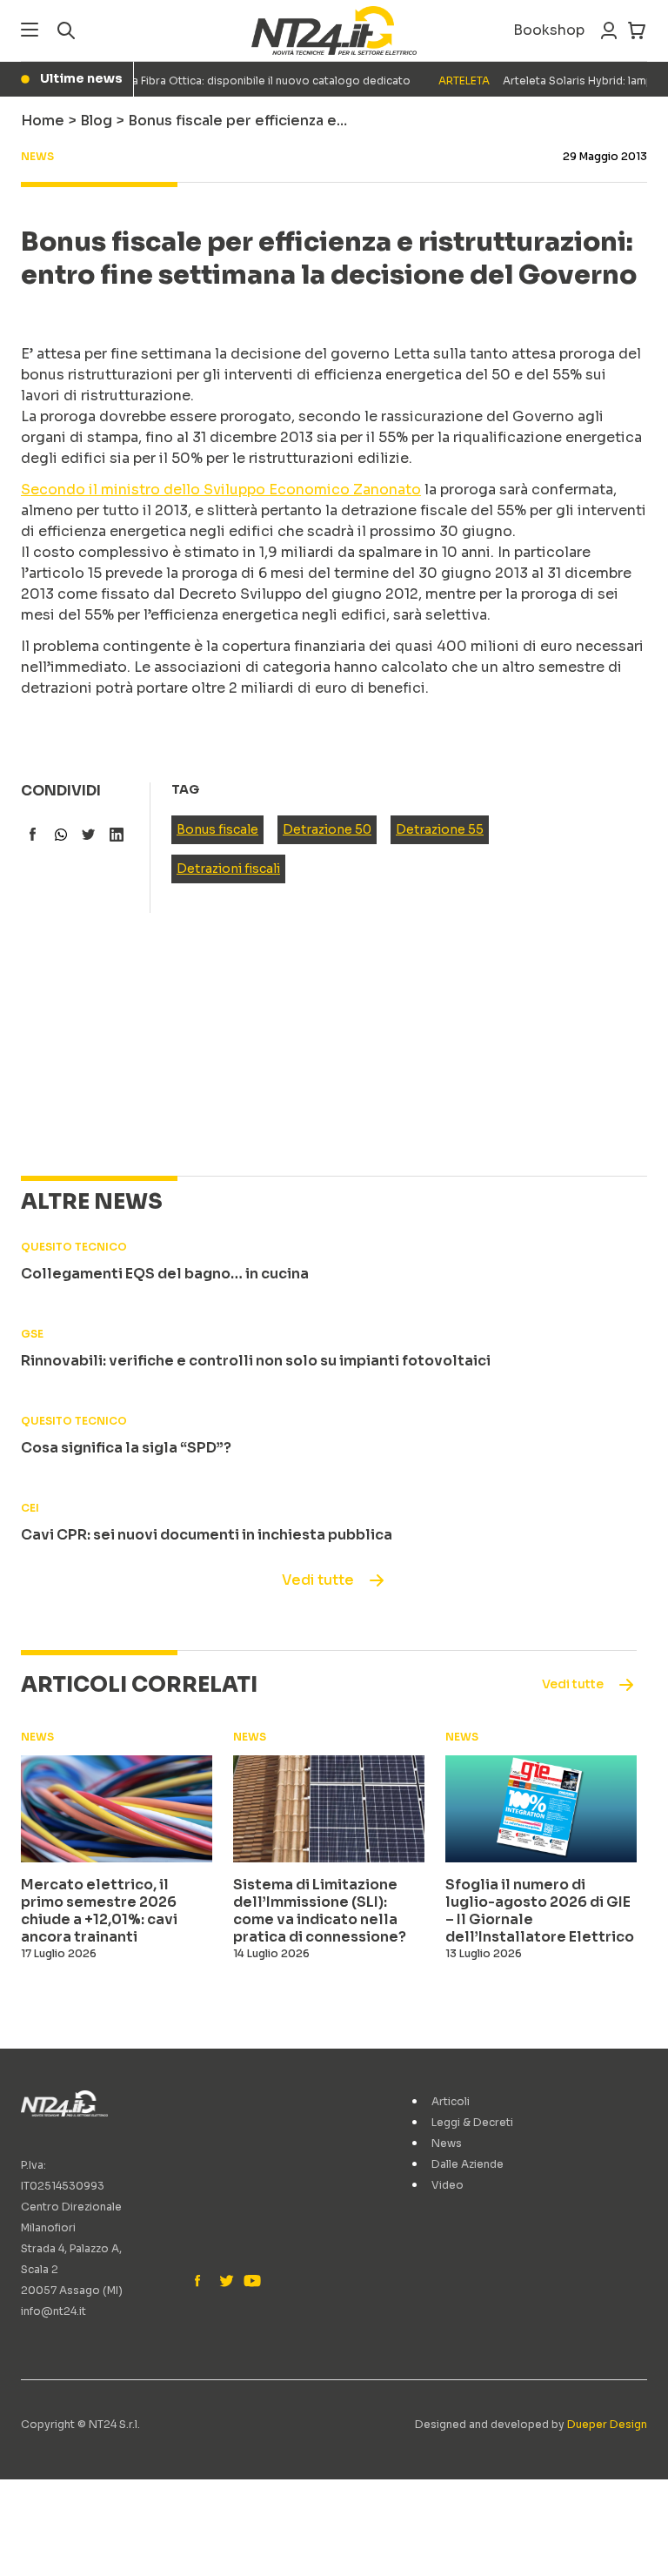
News (447, 2143)
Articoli (451, 2101)
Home (43, 121)
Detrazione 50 (327, 829)
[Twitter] (226, 2282)
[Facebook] (202, 2282)
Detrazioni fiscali (228, 869)
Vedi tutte (318, 1580)
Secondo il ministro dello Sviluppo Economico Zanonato (221, 490)
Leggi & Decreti (472, 2122)
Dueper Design (607, 2424)
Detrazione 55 (440, 829)
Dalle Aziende (468, 2164)
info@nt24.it (53, 2311)
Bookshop (549, 30)
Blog (96, 121)
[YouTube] (250, 2282)
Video (448, 2185)
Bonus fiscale (217, 829)
